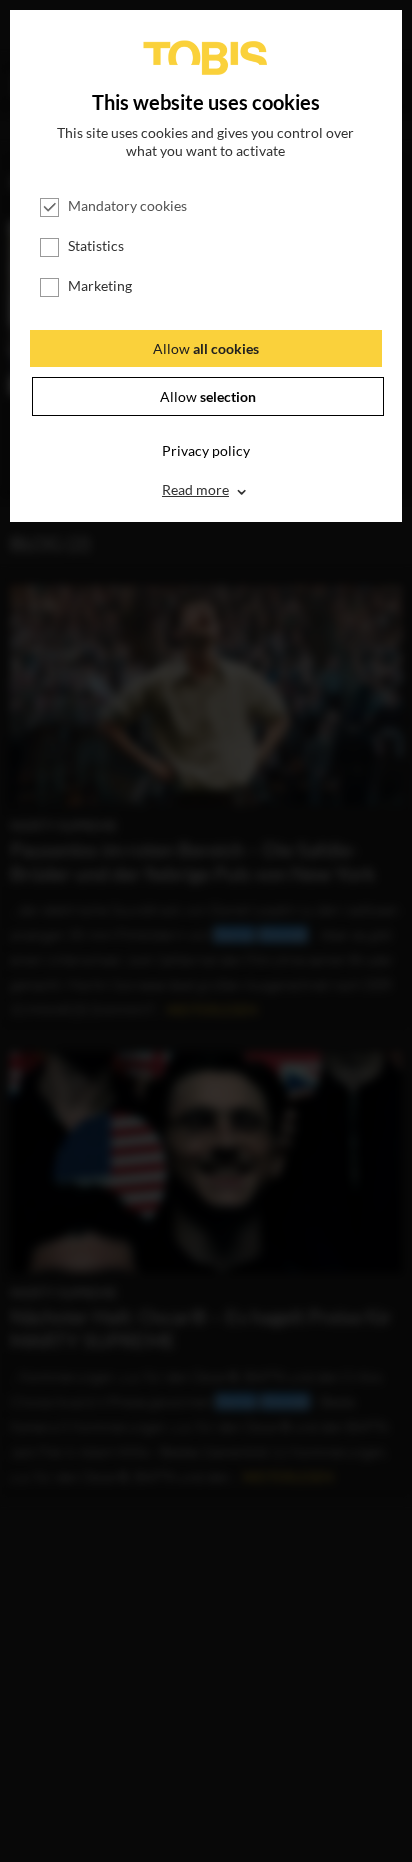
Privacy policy (206, 450)
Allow (206, 348)
